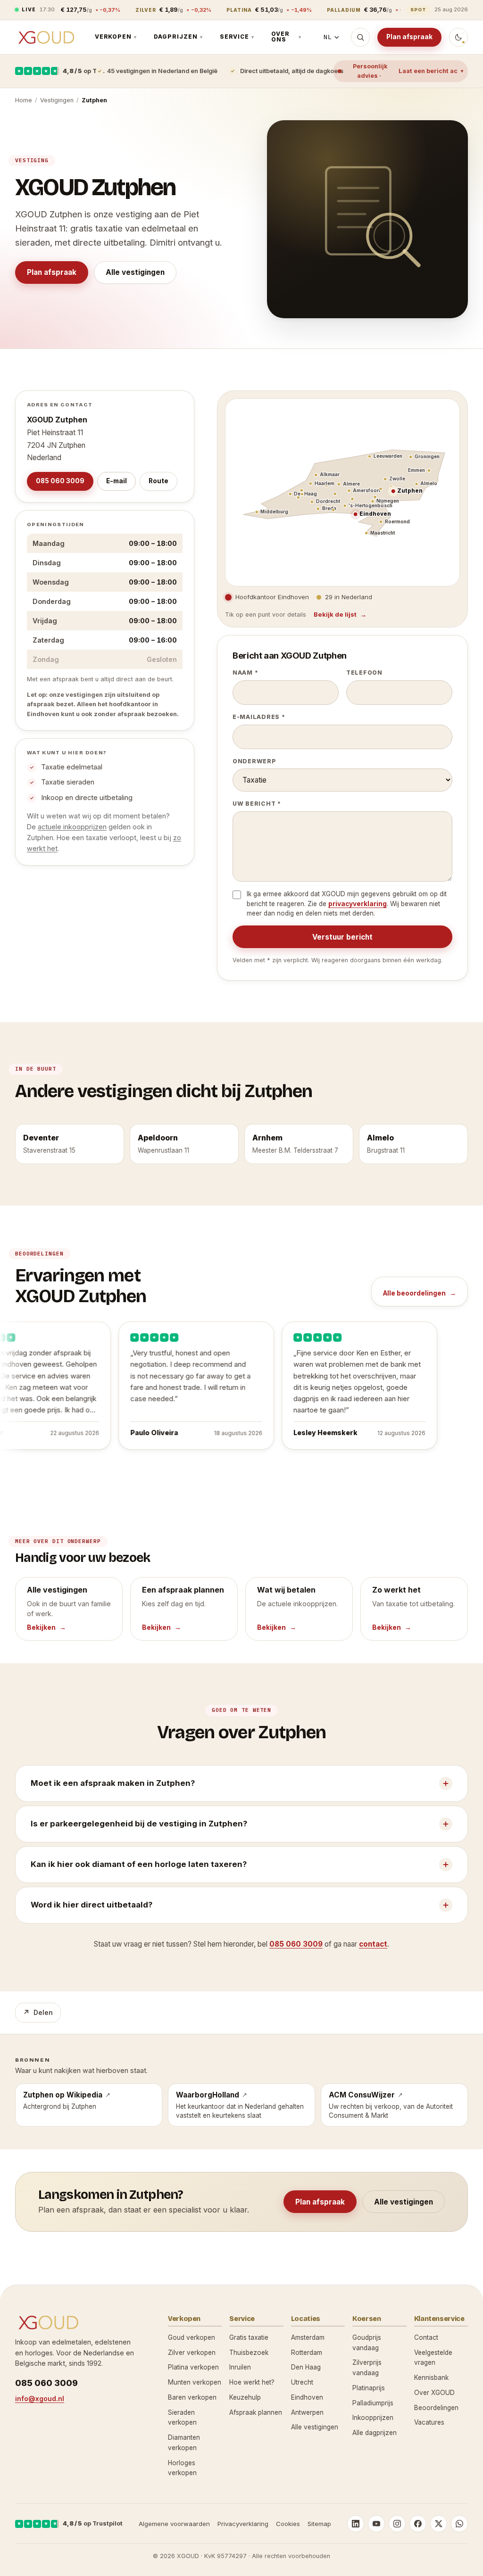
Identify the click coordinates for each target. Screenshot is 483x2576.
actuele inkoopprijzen (72, 827)
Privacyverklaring (243, 2524)
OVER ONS (286, 37)
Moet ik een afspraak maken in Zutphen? (113, 1783)
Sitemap (319, 2524)
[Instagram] (397, 2524)
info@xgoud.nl (40, 2398)
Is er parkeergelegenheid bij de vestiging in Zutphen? (139, 1824)
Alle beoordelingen (414, 1293)
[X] (439, 2524)
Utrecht (302, 2382)
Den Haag (306, 2367)
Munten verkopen (195, 2382)
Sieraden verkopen (182, 2418)
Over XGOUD (434, 2393)
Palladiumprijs (373, 2403)
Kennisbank (431, 2378)
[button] (355, 515)
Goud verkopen (192, 2337)
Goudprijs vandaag (367, 2343)
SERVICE (237, 37)
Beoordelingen (436, 2408)
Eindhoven (307, 2397)
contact (373, 1944)
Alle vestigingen (135, 272)
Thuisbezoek (249, 2353)
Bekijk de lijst (335, 614)
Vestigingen (57, 100)
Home (24, 100)
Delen (38, 2012)
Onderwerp (254, 761)
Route (158, 481)
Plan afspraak (409, 37)
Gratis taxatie (249, 2337)
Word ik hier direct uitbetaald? (92, 1905)
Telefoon (364, 673)
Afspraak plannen (256, 2412)
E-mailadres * (259, 717)
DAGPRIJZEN (178, 37)
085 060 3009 (60, 481)
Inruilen (240, 2367)
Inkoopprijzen (373, 2418)
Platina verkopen (193, 2367)
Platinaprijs (369, 2388)
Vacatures (429, 2422)
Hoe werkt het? (252, 2382)
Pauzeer (41, 1463)
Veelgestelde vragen (433, 2358)
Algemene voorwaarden (174, 2524)
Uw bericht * (257, 804)
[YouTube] (376, 2524)
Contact (426, 2337)
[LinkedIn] (356, 2524)
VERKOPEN (116, 37)
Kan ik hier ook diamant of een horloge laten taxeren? (139, 1864)
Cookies (288, 2524)
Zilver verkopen (192, 2353)
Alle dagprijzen (375, 2433)
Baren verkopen (192, 2397)
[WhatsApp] (459, 2524)
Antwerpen (307, 2412)
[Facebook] (418, 2524)
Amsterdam (308, 2337)
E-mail (117, 481)
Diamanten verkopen (184, 2443)
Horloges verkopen (182, 2468)
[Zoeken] (360, 37)
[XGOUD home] (46, 37)
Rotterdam (307, 2353)
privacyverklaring (358, 904)
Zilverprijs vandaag (367, 2368)
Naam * (245, 673)
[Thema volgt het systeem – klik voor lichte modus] (458, 37)
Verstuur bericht (342, 937)
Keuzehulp (245, 2397)
